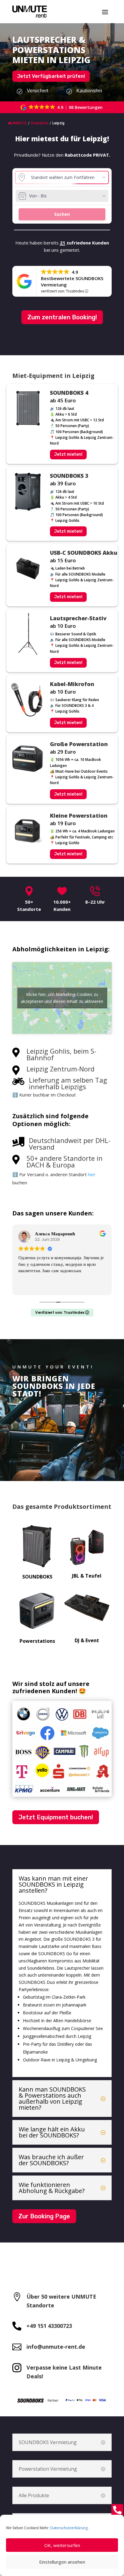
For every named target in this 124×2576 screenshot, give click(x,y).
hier (92, 1174)
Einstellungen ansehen (62, 2562)
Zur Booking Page (44, 2216)
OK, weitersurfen (62, 2545)
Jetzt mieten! (68, 454)
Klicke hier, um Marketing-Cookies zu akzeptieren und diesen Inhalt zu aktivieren (62, 998)
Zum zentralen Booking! (62, 317)
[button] (62, 107)
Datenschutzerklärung (69, 2528)
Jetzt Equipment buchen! (56, 1817)
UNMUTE (19, 123)
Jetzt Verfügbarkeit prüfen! (51, 76)
